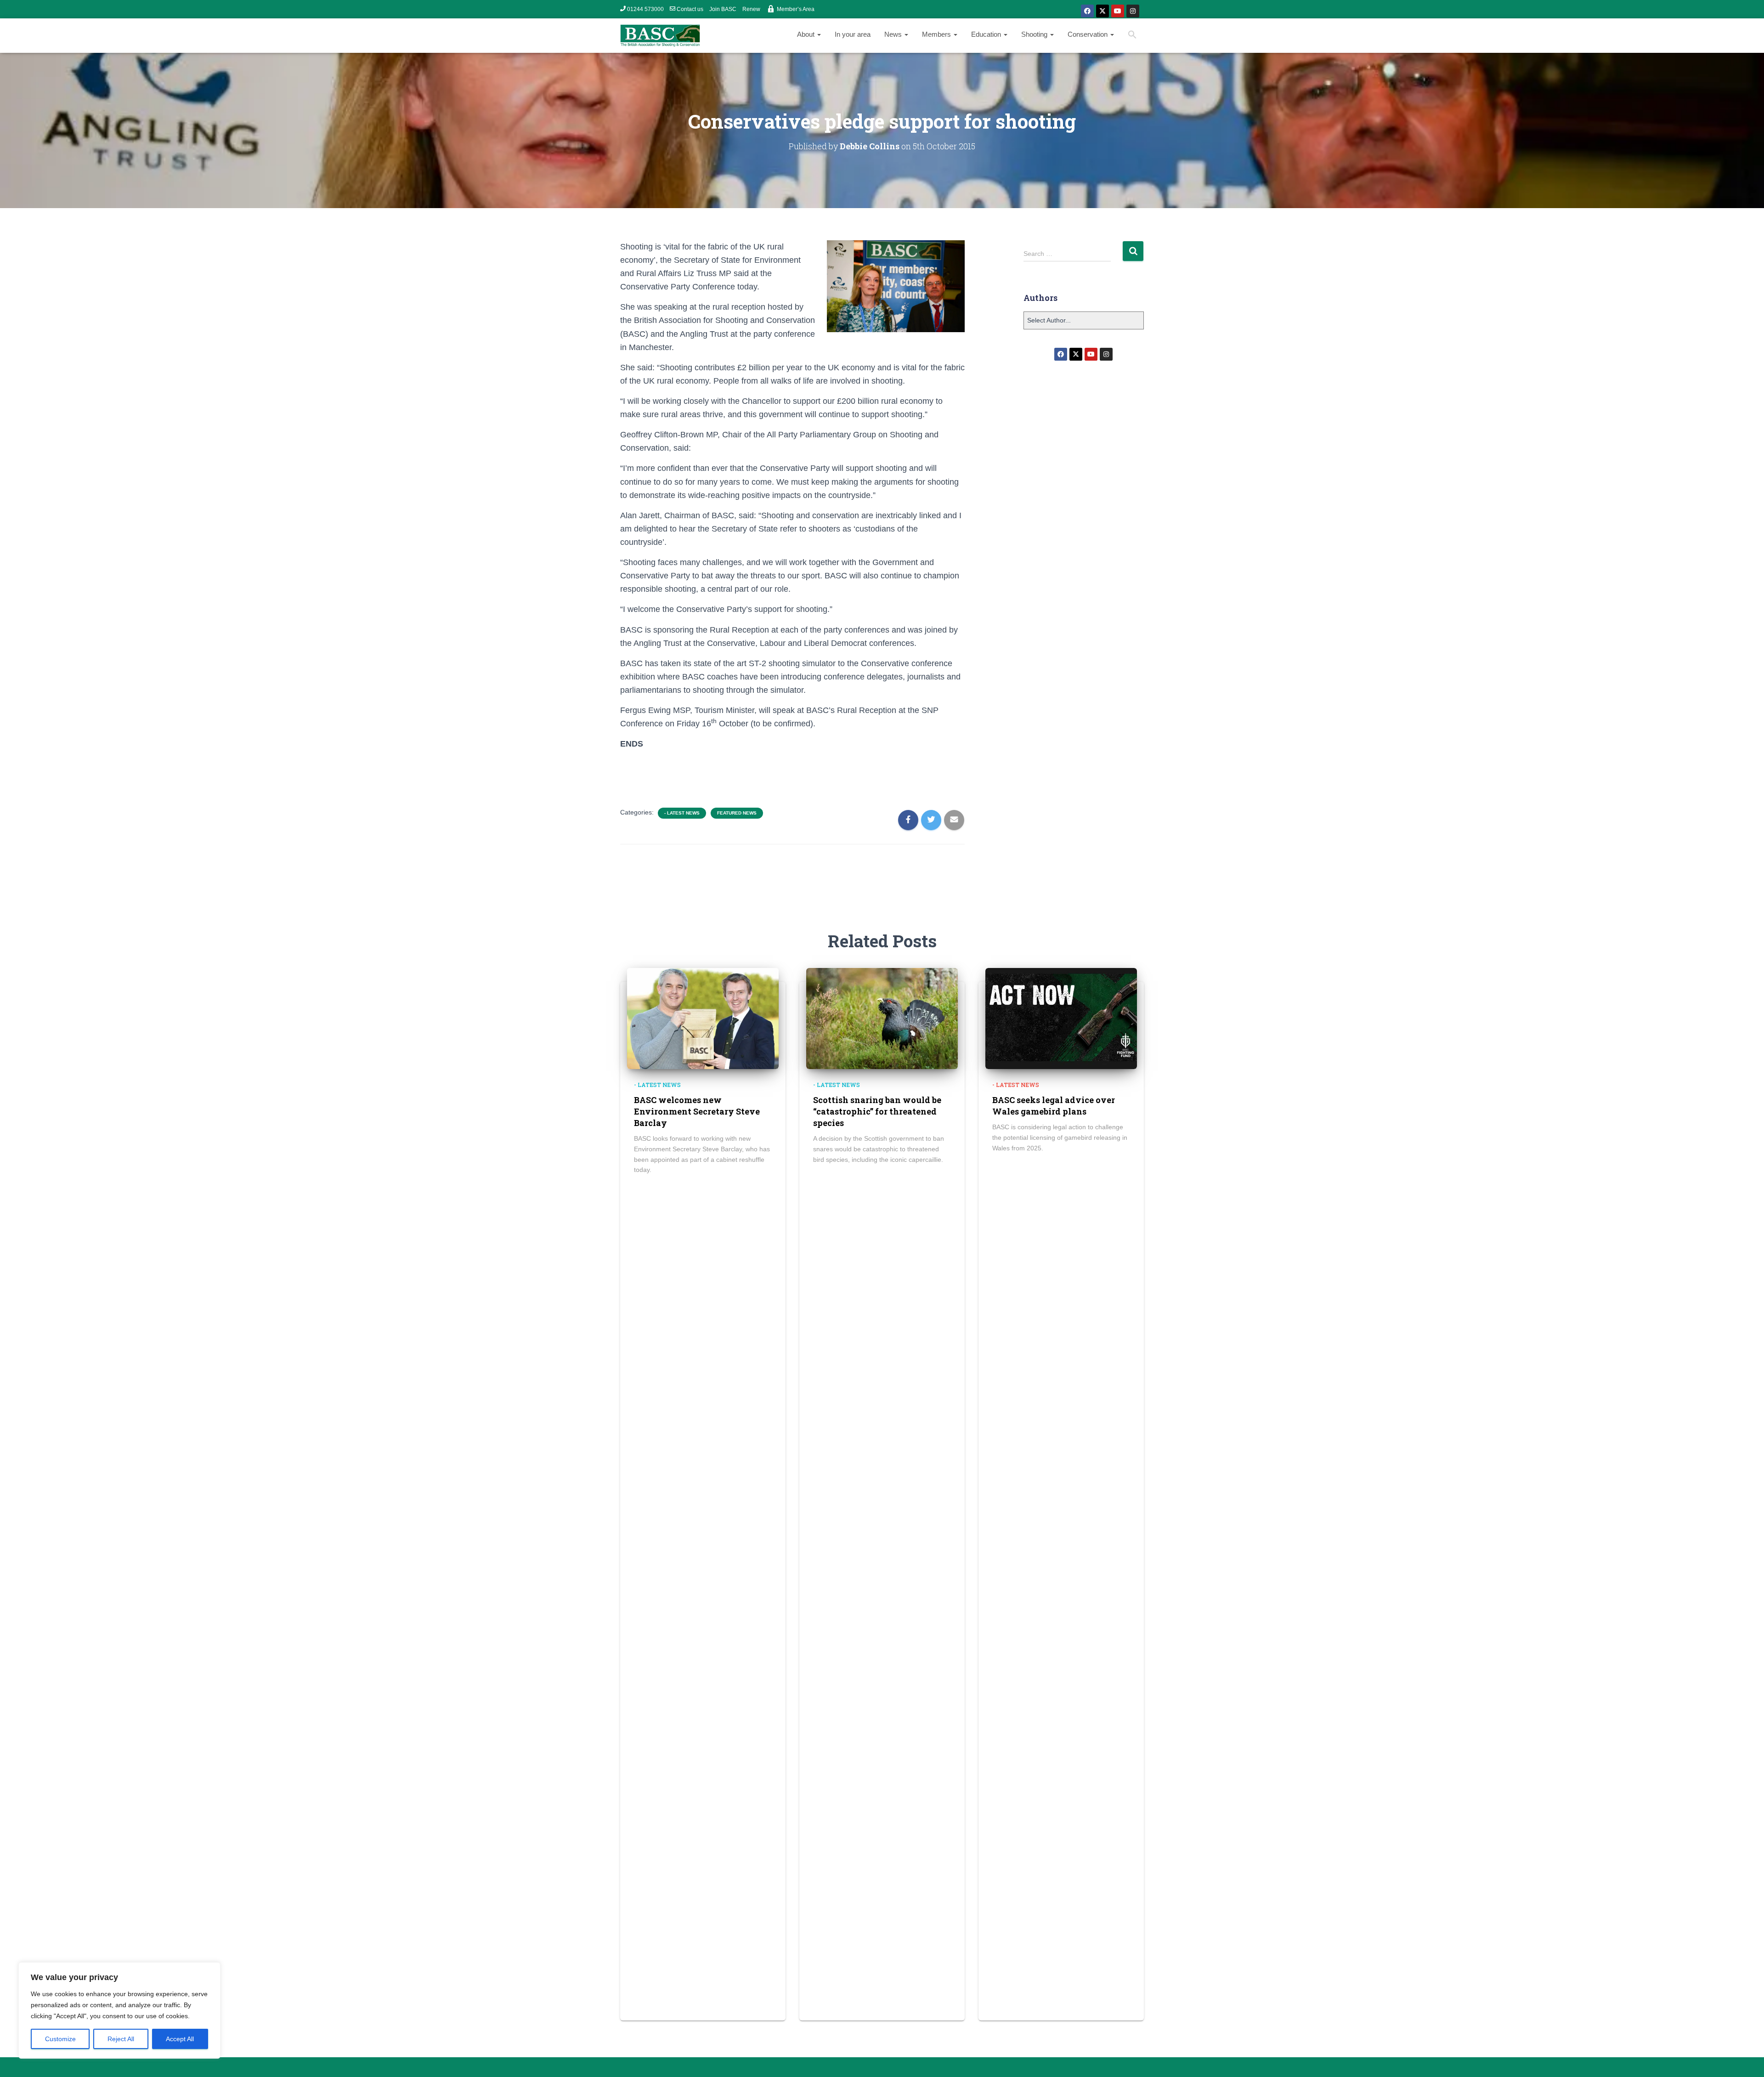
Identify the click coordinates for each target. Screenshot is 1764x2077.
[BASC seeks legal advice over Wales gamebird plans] (1061, 1018)
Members (937, 34)
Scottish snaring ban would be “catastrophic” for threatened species (877, 1111)
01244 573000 (645, 9)
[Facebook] (1087, 11)
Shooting (1035, 34)
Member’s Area (796, 9)
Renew (751, 9)
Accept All (180, 2039)
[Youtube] (1118, 11)
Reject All (121, 2039)
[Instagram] (1133, 11)
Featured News (737, 813)
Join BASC (723, 9)
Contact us (690, 9)
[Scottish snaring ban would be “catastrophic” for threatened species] (882, 1018)
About (807, 34)
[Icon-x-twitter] (1102, 11)
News (894, 34)
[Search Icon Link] (1132, 36)
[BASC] (660, 36)
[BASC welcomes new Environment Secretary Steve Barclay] (703, 1018)
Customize (60, 2039)
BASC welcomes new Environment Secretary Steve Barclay (697, 1111)
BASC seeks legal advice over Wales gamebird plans (1054, 1106)
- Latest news (682, 813)
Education (987, 34)
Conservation (1088, 34)
